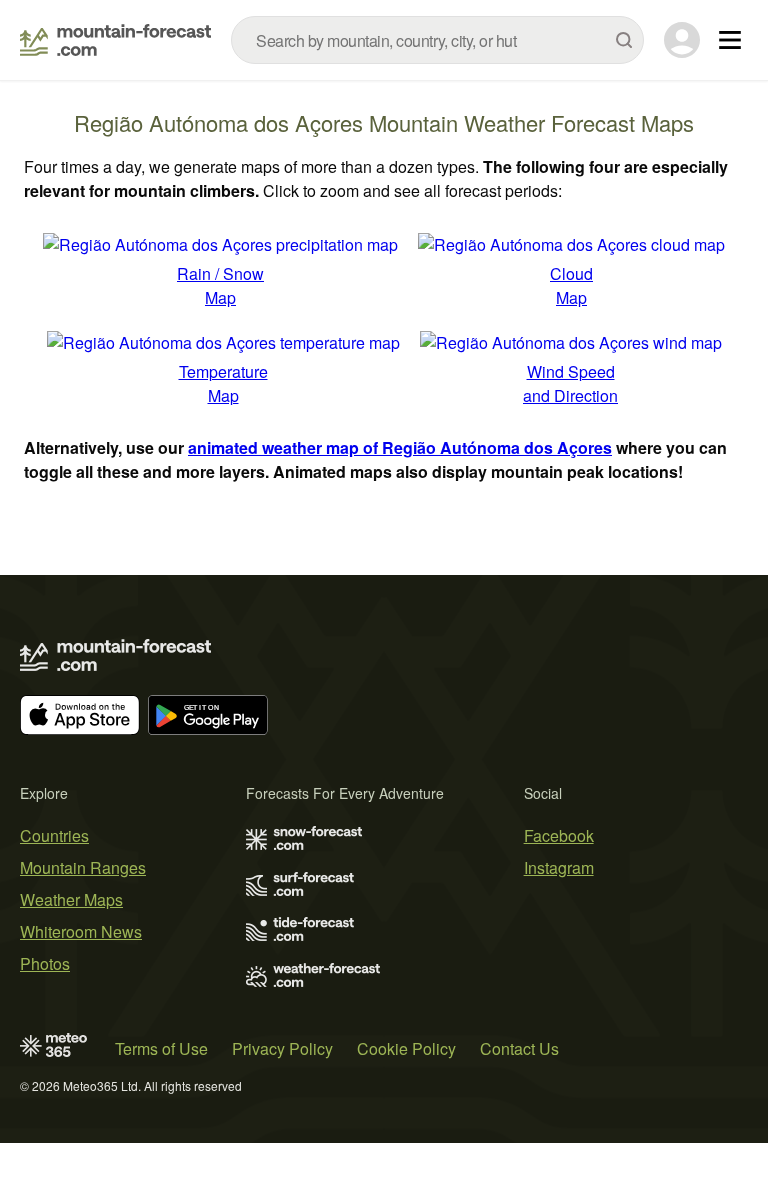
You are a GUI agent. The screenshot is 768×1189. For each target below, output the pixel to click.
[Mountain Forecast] (115, 40)
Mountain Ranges (83, 867)
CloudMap (571, 285)
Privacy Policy (282, 1048)
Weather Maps (71, 899)
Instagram (559, 867)
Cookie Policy (406, 1048)
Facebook (559, 835)
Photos (45, 963)
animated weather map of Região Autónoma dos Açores (400, 447)
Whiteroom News (81, 931)
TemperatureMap (223, 383)
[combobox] (437, 40)
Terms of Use (161, 1048)
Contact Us (519, 1048)
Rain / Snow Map (220, 285)
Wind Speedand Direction (570, 383)
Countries (54, 835)
